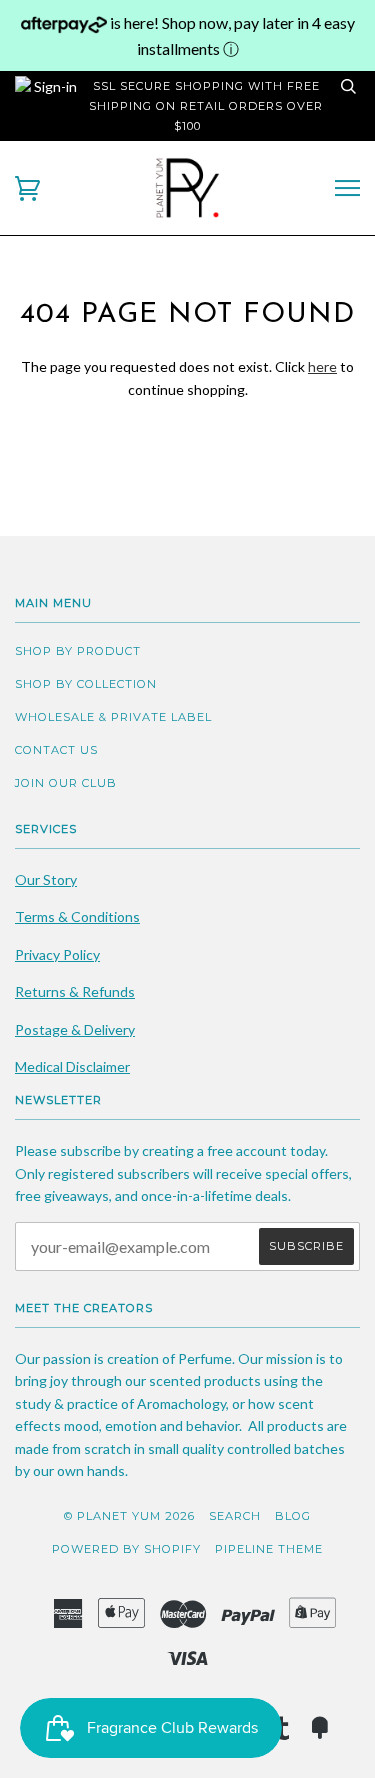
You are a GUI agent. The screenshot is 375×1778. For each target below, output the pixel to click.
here (322, 366)
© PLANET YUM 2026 (129, 1516)
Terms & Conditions (77, 916)
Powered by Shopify (126, 1549)
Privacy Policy (57, 954)
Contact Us (56, 750)
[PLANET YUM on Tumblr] (282, 1734)
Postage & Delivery (75, 1029)
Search (235, 1516)
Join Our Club (66, 783)
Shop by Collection (86, 684)
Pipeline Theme (269, 1549)
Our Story (46, 879)
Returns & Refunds (75, 991)
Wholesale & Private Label (113, 717)
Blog (293, 1516)
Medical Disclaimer (72, 1066)
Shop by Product (78, 651)
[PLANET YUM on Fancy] (320, 1734)
